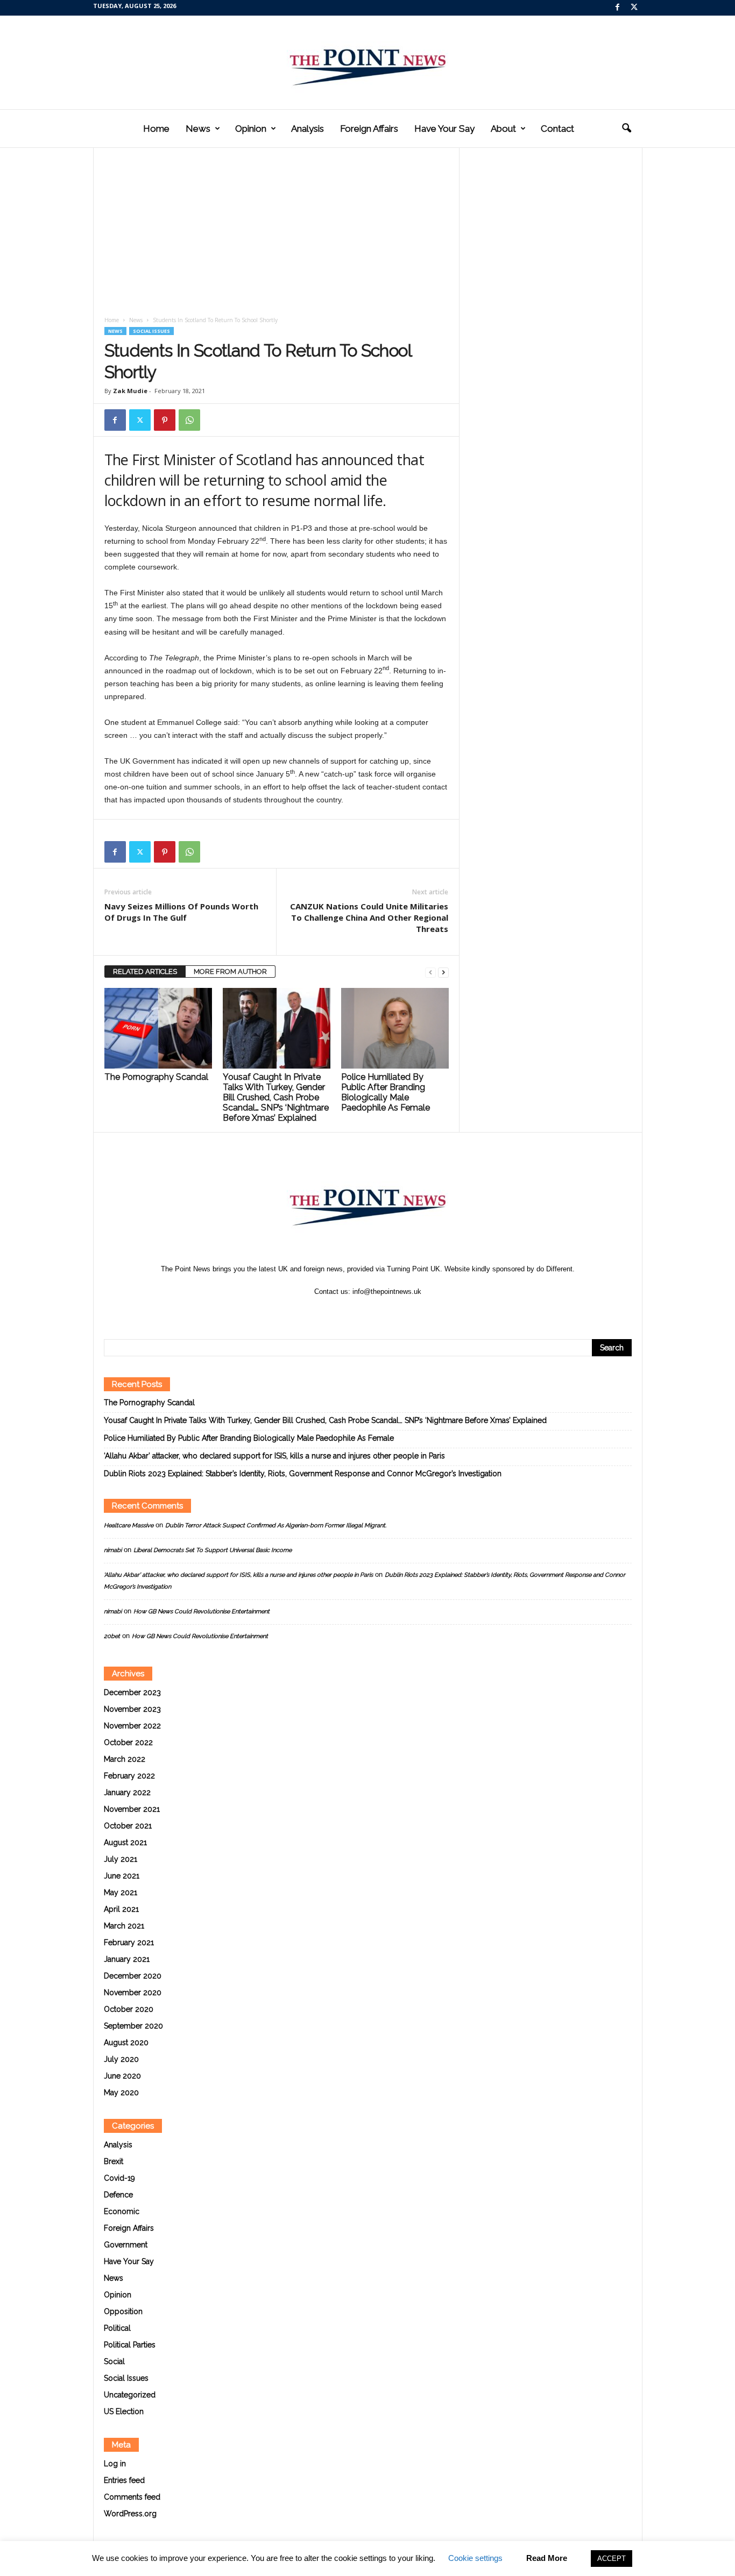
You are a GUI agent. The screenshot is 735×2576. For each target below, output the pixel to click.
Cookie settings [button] (475, 2558)
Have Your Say (444, 129)
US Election (124, 2411)
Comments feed (132, 2497)
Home (156, 129)
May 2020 (121, 2093)
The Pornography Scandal (156, 1077)
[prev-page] (430, 972)
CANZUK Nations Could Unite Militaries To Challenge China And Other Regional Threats (369, 917)
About (503, 129)
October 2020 (129, 2009)
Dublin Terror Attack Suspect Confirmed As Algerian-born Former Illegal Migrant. (276, 1525)
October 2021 (128, 1826)
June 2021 (122, 1876)
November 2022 (132, 1726)
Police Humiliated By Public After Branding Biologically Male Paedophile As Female (386, 1092)
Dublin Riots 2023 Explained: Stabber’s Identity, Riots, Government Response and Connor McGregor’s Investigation (303, 1474)
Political (117, 2328)
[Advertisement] (277, 236)
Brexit (114, 2161)
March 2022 (125, 1759)
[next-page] (443, 972)
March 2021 (124, 1926)
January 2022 (127, 1792)
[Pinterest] (165, 420)
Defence (118, 2195)
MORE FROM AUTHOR (230, 972)
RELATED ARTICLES (145, 972)
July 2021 (121, 1859)
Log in (115, 2464)
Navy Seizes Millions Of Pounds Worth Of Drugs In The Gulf (181, 912)
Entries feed (124, 2480)
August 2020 (126, 2043)
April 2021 (121, 1909)
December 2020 (133, 1976)
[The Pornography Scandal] (158, 1028)
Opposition (123, 2311)
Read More (547, 2558)
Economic (122, 2211)
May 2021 (121, 1892)
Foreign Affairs (369, 129)
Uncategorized (130, 2395)
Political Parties (130, 2345)
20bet (112, 1636)
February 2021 (129, 1942)
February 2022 (129, 1776)
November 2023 (132, 1709)
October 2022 (128, 1742)
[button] (626, 129)
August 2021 (125, 1842)
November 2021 (132, 1809)
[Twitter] (634, 8)
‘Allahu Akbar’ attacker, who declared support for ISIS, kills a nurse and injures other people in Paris (274, 1456)
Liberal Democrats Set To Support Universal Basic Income (213, 1550)
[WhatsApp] (189, 420)
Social (114, 2361)
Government (126, 2245)
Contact (557, 129)
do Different (554, 1269)
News (198, 129)
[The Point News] (367, 62)
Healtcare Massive (129, 1525)
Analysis (308, 129)
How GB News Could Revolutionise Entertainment (202, 1611)
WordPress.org (130, 2514)
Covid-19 (119, 2178)
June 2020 (122, 2076)
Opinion (251, 129)
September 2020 (133, 2026)
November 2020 (133, 1993)
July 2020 (121, 2059)
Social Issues (151, 331)
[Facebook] (618, 8)
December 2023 (132, 1692)
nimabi (113, 1550)
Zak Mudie (130, 391)
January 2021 (127, 1959)
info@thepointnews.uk (387, 1291)
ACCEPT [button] (612, 2559)
